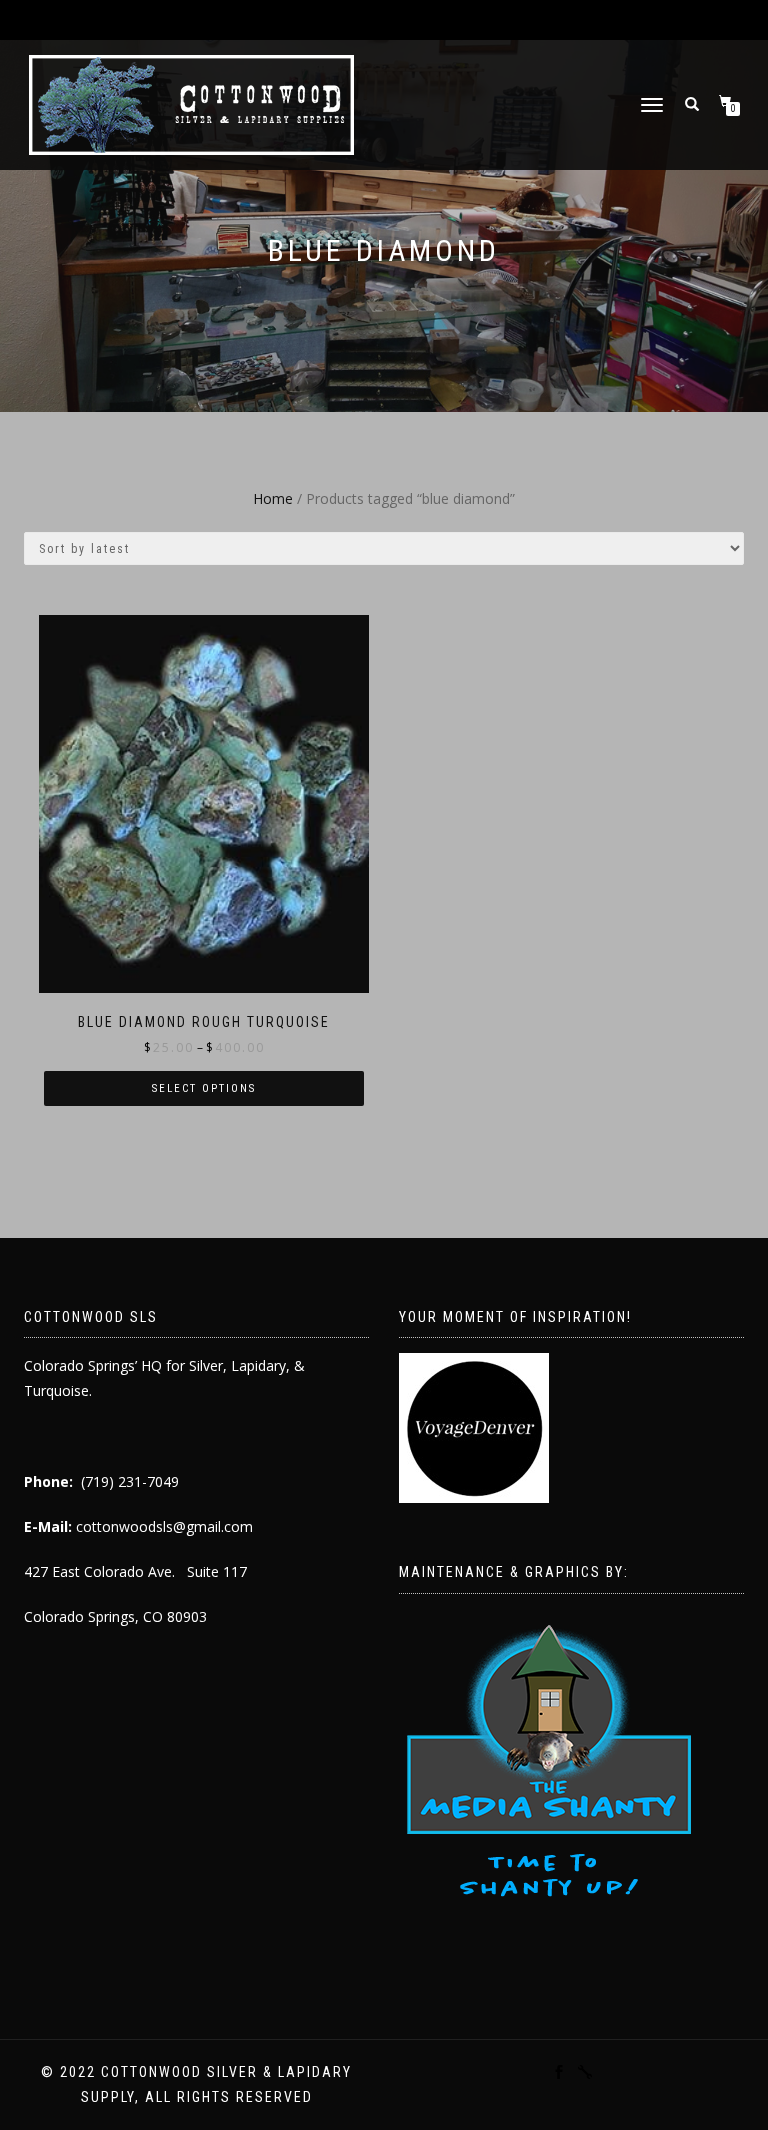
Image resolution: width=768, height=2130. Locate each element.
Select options (204, 1088)
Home (273, 498)
